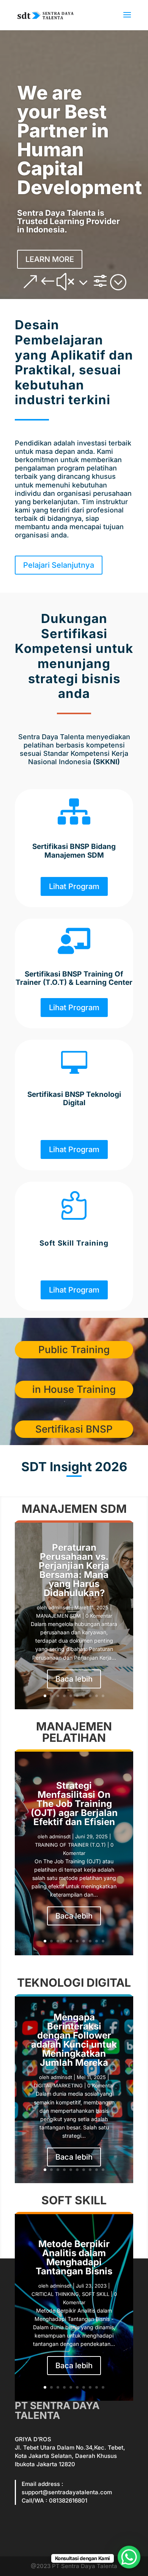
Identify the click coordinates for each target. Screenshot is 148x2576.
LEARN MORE (50, 259)
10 (103, 1696)
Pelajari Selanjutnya (59, 565)
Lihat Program (74, 886)
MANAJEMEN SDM (58, 1616)
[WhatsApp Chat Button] (129, 2557)
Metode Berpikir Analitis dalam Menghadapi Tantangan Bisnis (74, 2258)
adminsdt (59, 1607)
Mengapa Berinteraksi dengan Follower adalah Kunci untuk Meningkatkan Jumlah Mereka (74, 2040)
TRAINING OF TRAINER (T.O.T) (70, 1845)
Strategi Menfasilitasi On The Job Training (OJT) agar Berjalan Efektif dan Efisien (74, 1804)
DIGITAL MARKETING (58, 2085)
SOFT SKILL (96, 2294)
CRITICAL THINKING (55, 2294)
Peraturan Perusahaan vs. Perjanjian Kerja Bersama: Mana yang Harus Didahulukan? (74, 1570)
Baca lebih (74, 1679)
